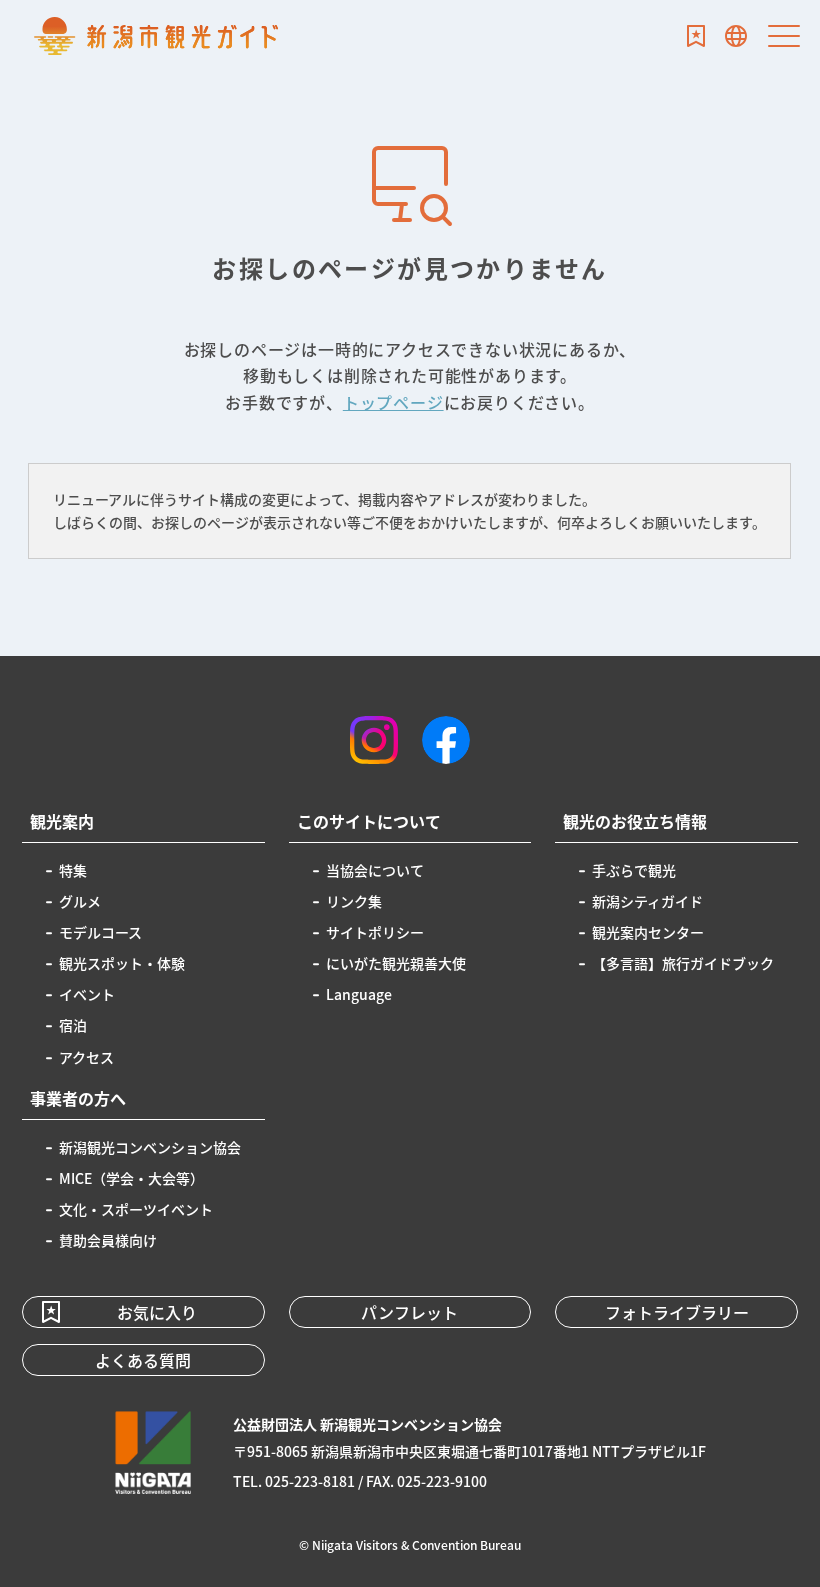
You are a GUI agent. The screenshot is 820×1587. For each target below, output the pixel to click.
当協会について (375, 870)
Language (736, 36)
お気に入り (696, 36)
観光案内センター (648, 932)
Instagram (374, 740)
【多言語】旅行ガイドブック (683, 963)
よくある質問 (143, 1360)
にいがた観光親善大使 (396, 963)
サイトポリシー (375, 932)
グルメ (80, 901)
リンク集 (354, 901)
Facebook (446, 740)
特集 (73, 870)
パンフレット (409, 1312)
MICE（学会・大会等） (131, 1178)
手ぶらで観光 (634, 870)
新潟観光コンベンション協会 (150, 1147)
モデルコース (100, 932)
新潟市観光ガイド (156, 36)
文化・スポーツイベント (136, 1209)
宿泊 (73, 1025)
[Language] (736, 36)
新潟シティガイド (647, 901)
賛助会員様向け (108, 1240)
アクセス (86, 1057)
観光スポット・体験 (122, 963)
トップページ (393, 402)
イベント (87, 994)
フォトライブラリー (677, 1312)
